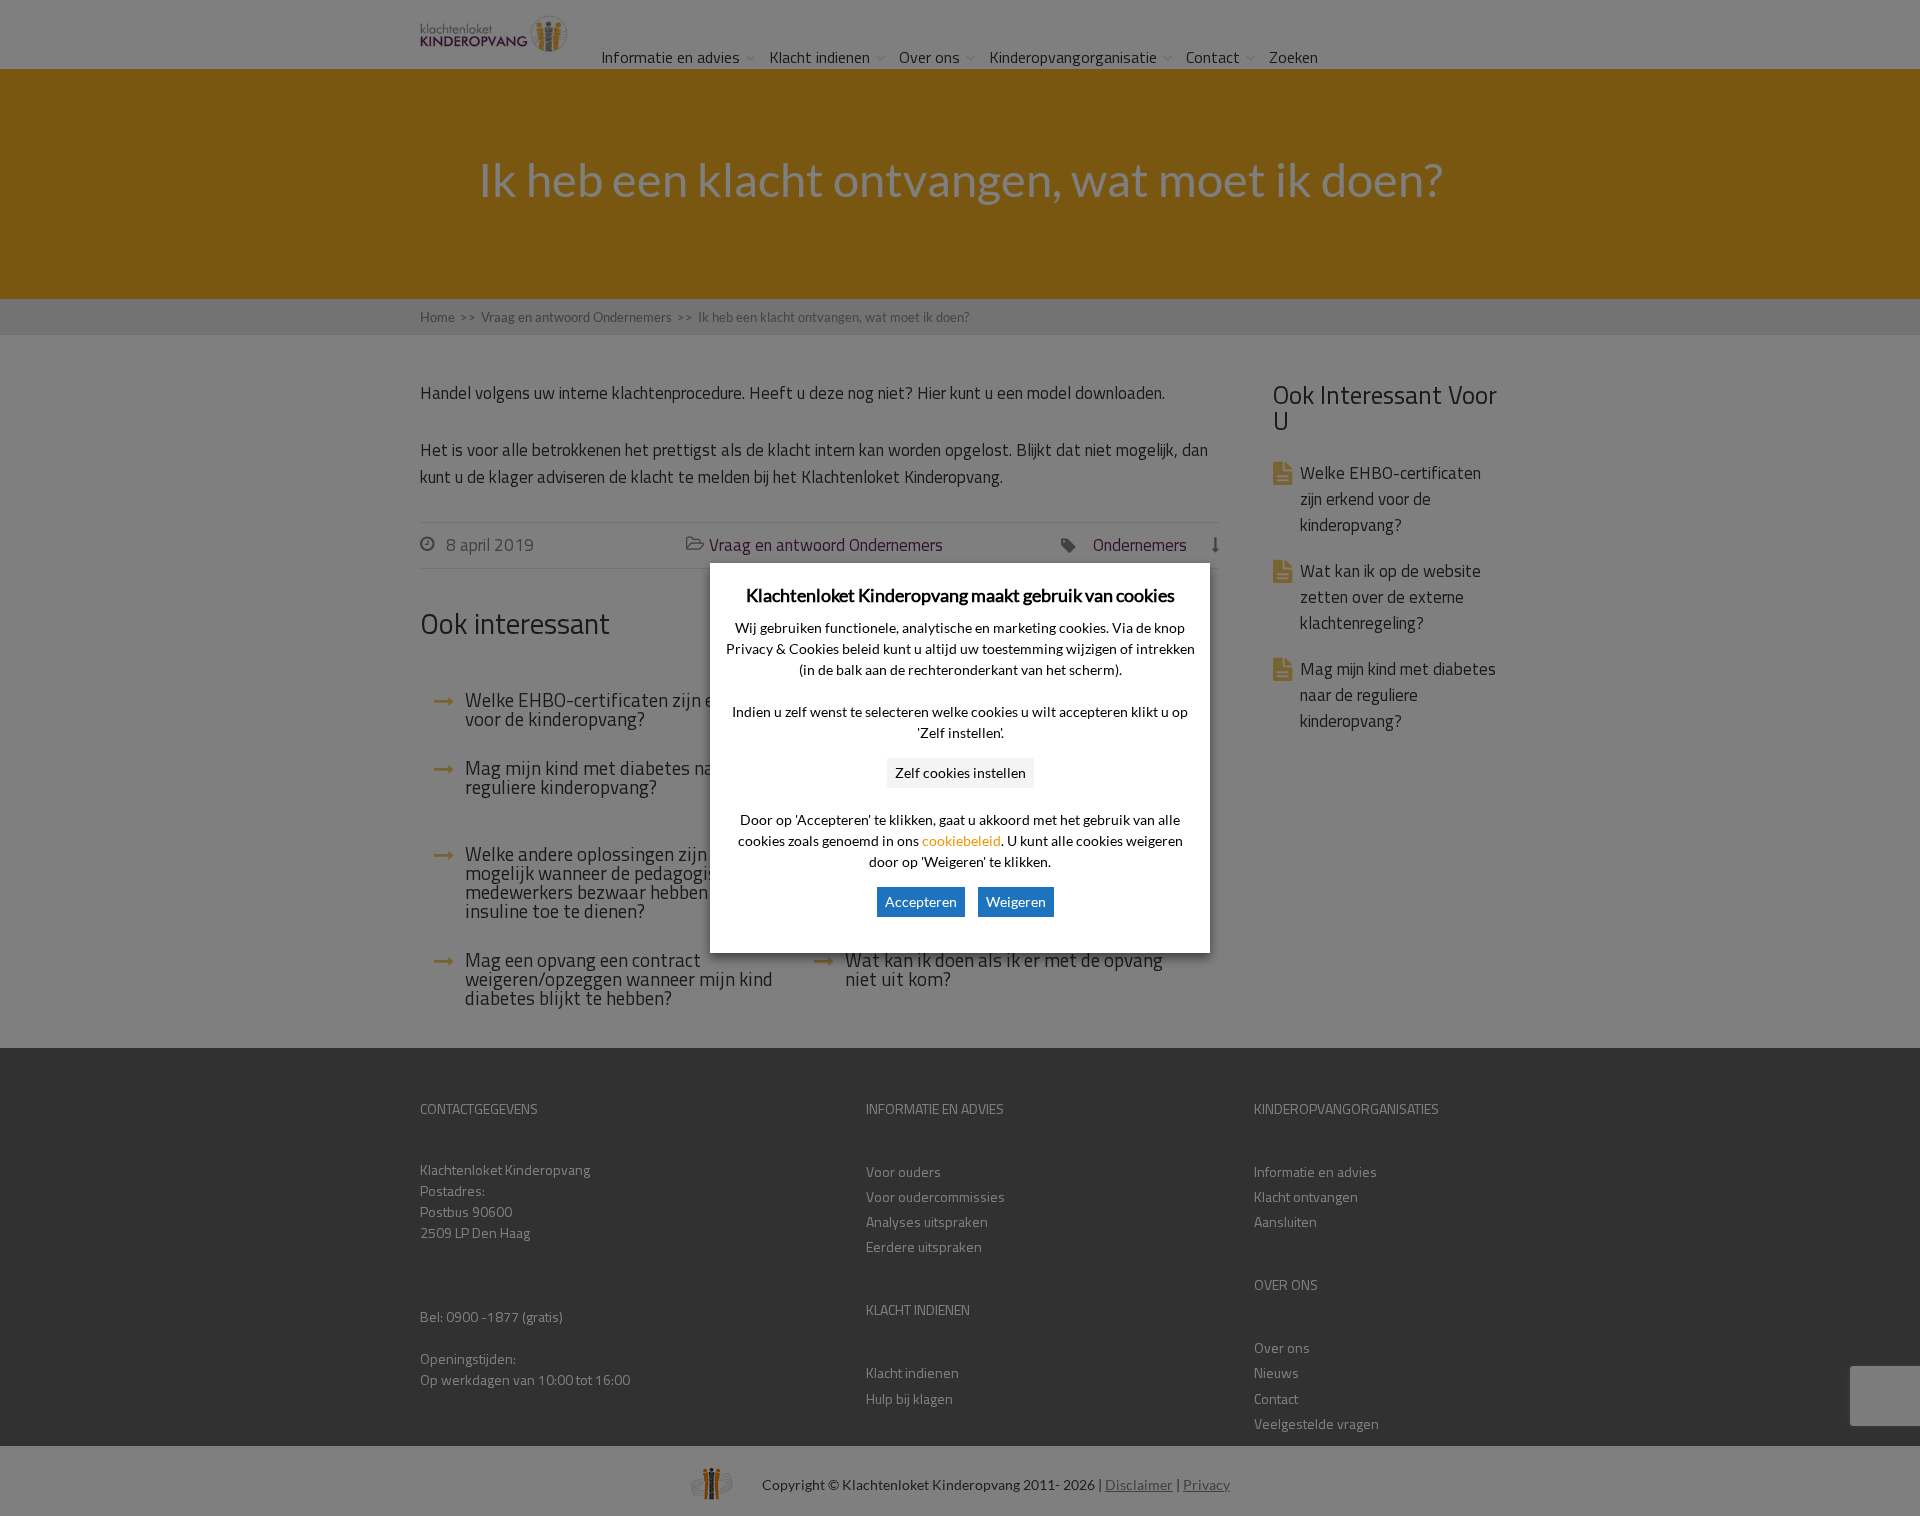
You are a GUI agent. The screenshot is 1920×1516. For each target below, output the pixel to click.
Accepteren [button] (921, 901)
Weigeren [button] (1016, 901)
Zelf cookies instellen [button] (960, 772)
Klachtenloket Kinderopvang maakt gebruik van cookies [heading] (960, 595)
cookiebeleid (961, 840)
